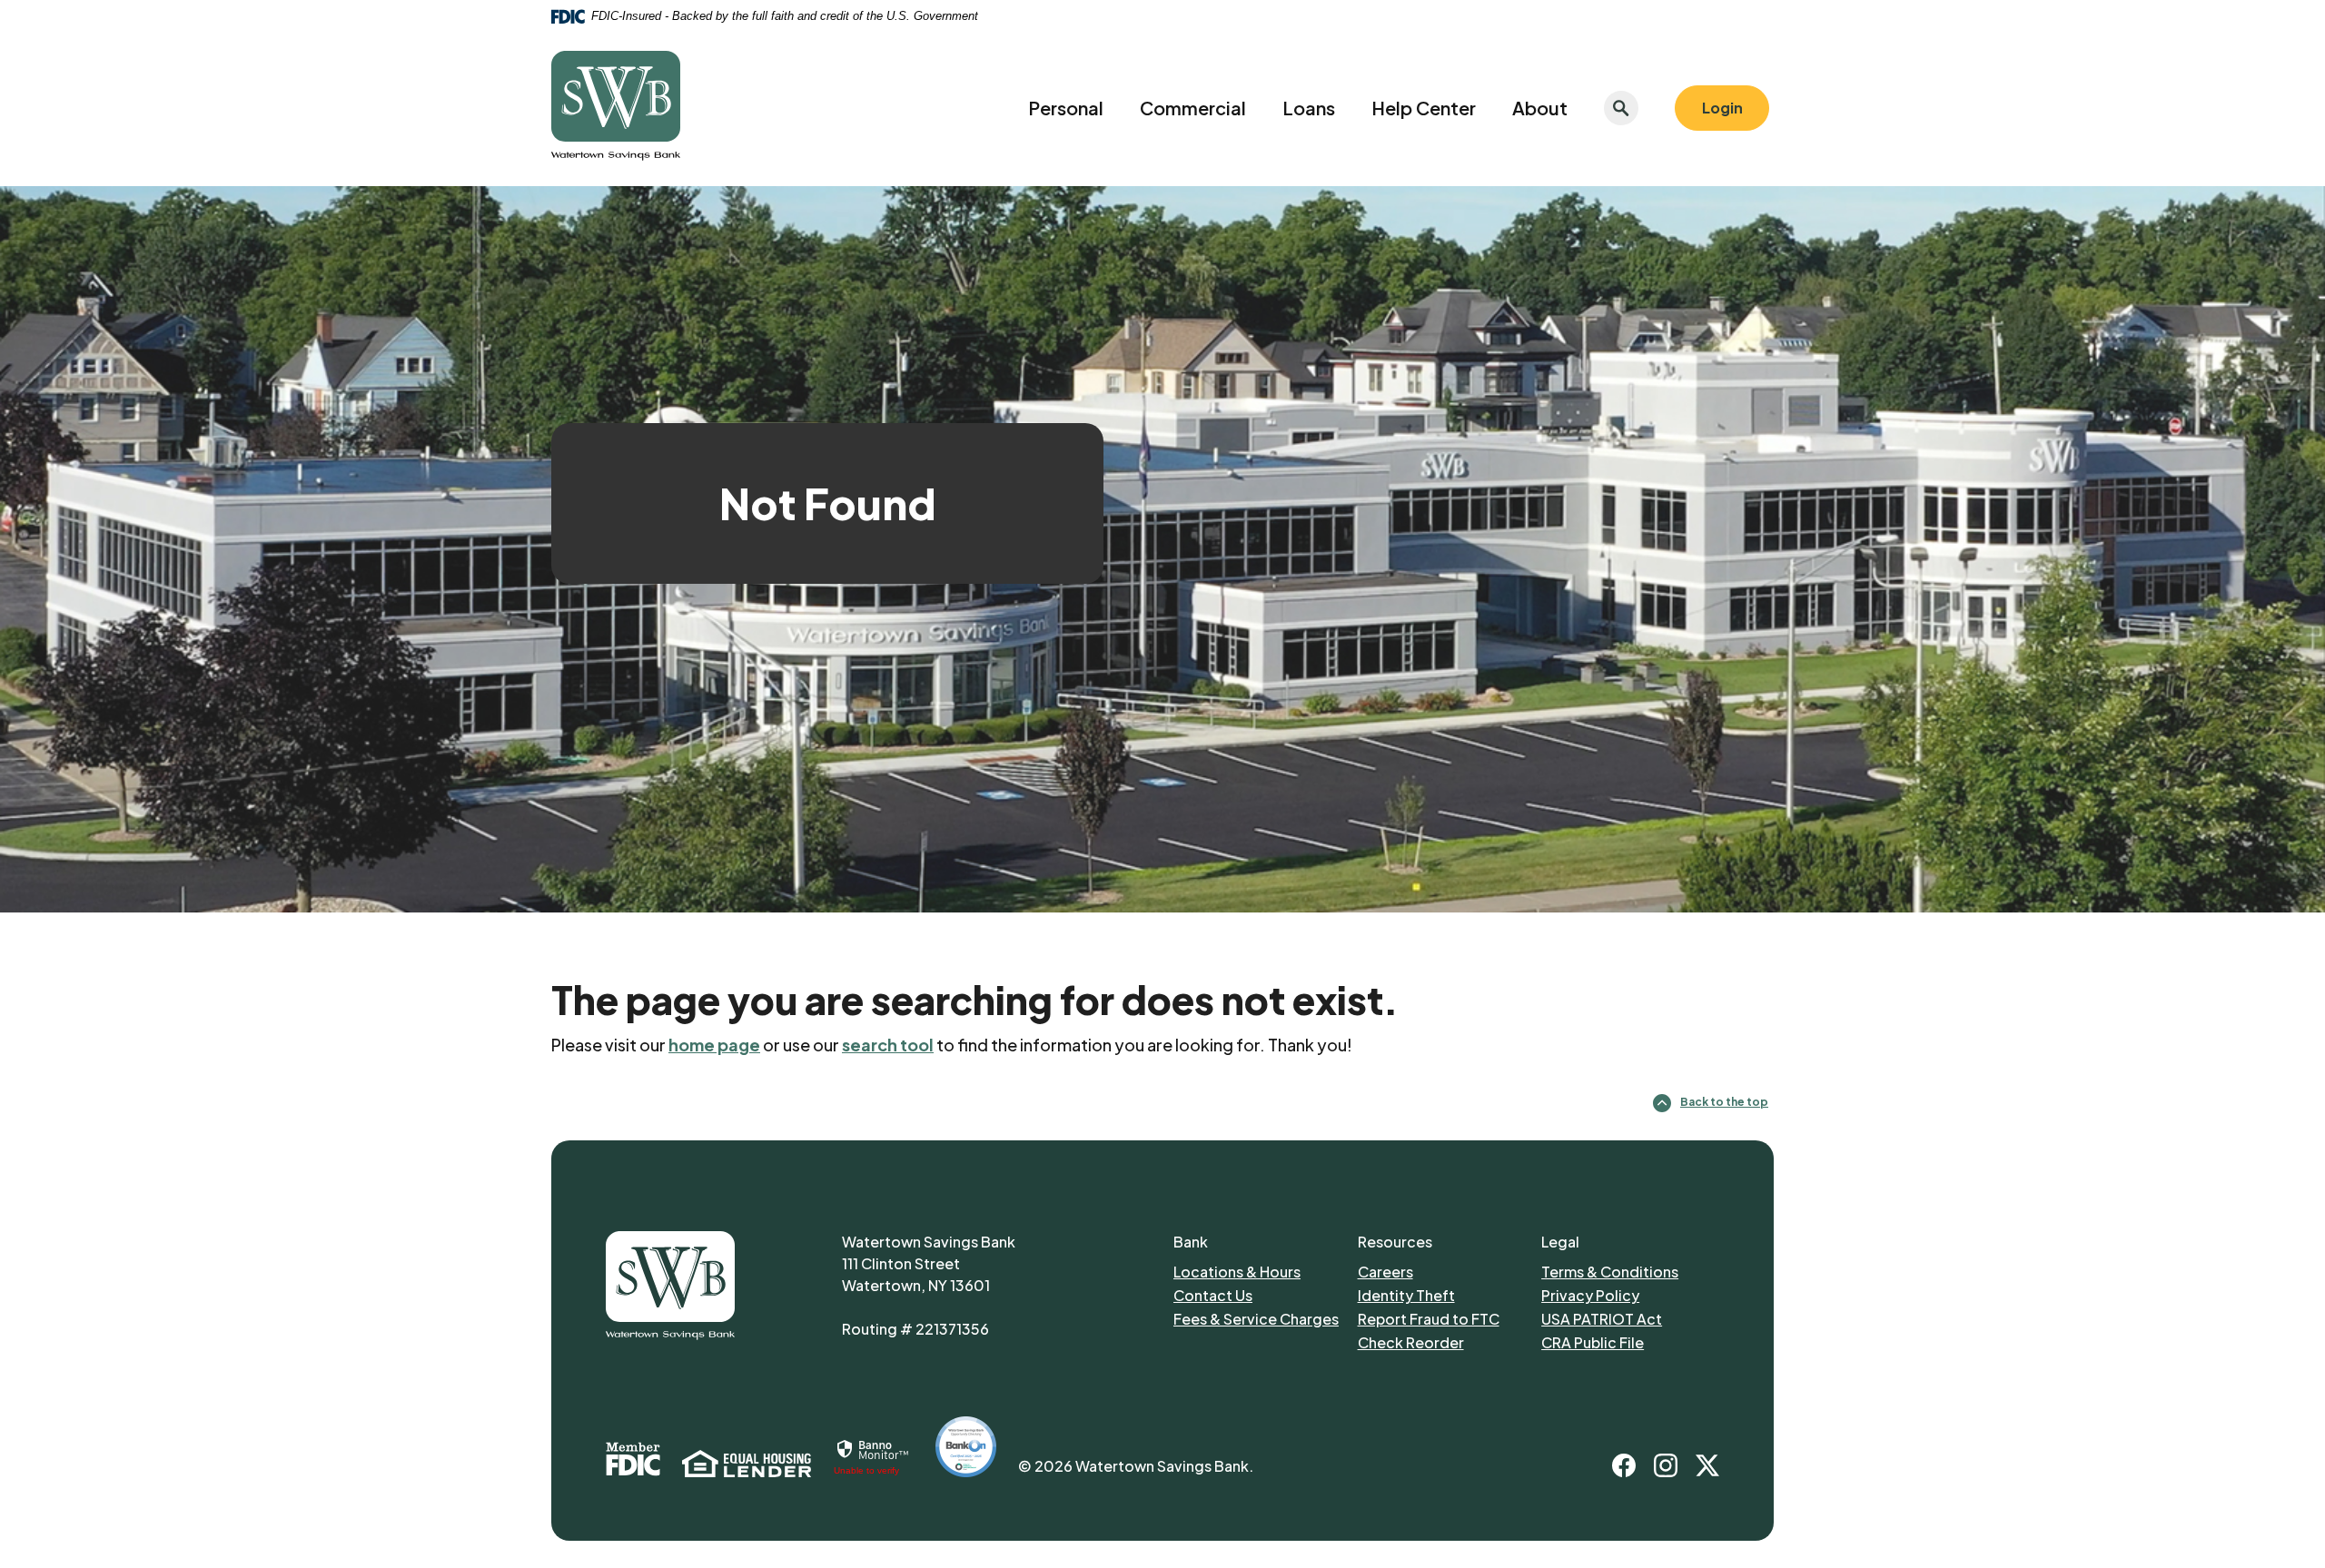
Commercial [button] (1193, 108)
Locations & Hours (1237, 1272)
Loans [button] (1309, 108)
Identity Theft (1441, 1295)
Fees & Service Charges (1261, 1318)
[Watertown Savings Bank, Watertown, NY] (616, 108)
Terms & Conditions (1610, 1272)
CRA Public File (1593, 1342)
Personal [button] (1066, 108)
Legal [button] (1560, 1242)
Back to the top (1724, 1102)
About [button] (1540, 108)
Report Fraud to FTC (1441, 1318)
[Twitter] (1707, 1465)
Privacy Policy (1626, 1295)
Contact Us (1213, 1295)
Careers (1441, 1271)
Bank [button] (1191, 1242)
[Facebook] (1624, 1465)
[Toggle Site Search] (1621, 108)
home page (714, 1045)
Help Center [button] (1424, 108)
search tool (888, 1045)
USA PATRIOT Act (1602, 1319)
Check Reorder (1445, 1342)
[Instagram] (1666, 1465)
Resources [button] (1395, 1242)
